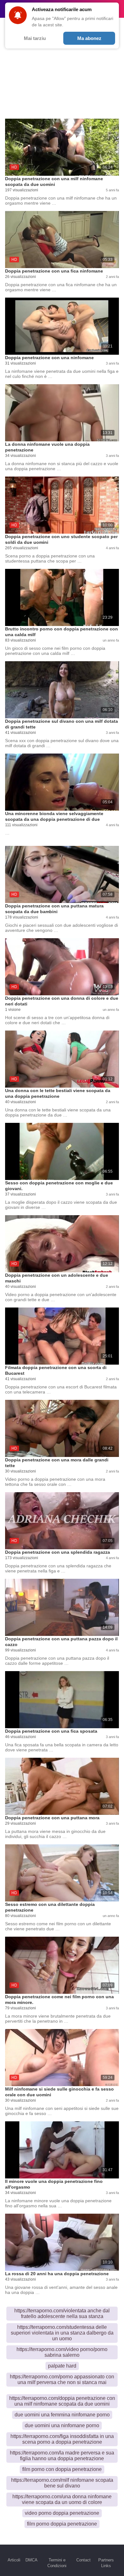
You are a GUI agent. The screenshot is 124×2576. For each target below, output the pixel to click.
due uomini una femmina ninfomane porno (62, 2415)
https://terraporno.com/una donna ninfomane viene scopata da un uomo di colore (62, 2499)
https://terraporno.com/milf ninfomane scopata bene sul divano (62, 2483)
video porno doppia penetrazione (62, 2513)
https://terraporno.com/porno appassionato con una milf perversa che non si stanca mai (62, 2379)
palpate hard (62, 2366)
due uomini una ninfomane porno (62, 2425)
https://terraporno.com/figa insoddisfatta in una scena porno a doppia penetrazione (62, 2439)
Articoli (14, 2560)
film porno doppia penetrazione (62, 2524)
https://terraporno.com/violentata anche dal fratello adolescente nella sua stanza (62, 2313)
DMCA (31, 2560)
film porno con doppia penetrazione (62, 2469)
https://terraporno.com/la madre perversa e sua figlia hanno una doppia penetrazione (62, 2456)
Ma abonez (89, 38)
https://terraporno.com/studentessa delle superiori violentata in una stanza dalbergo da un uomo (62, 2333)
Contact (83, 2560)
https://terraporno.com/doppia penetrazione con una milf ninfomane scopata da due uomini (62, 2401)
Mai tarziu (35, 38)
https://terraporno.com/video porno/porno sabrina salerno (62, 2352)
